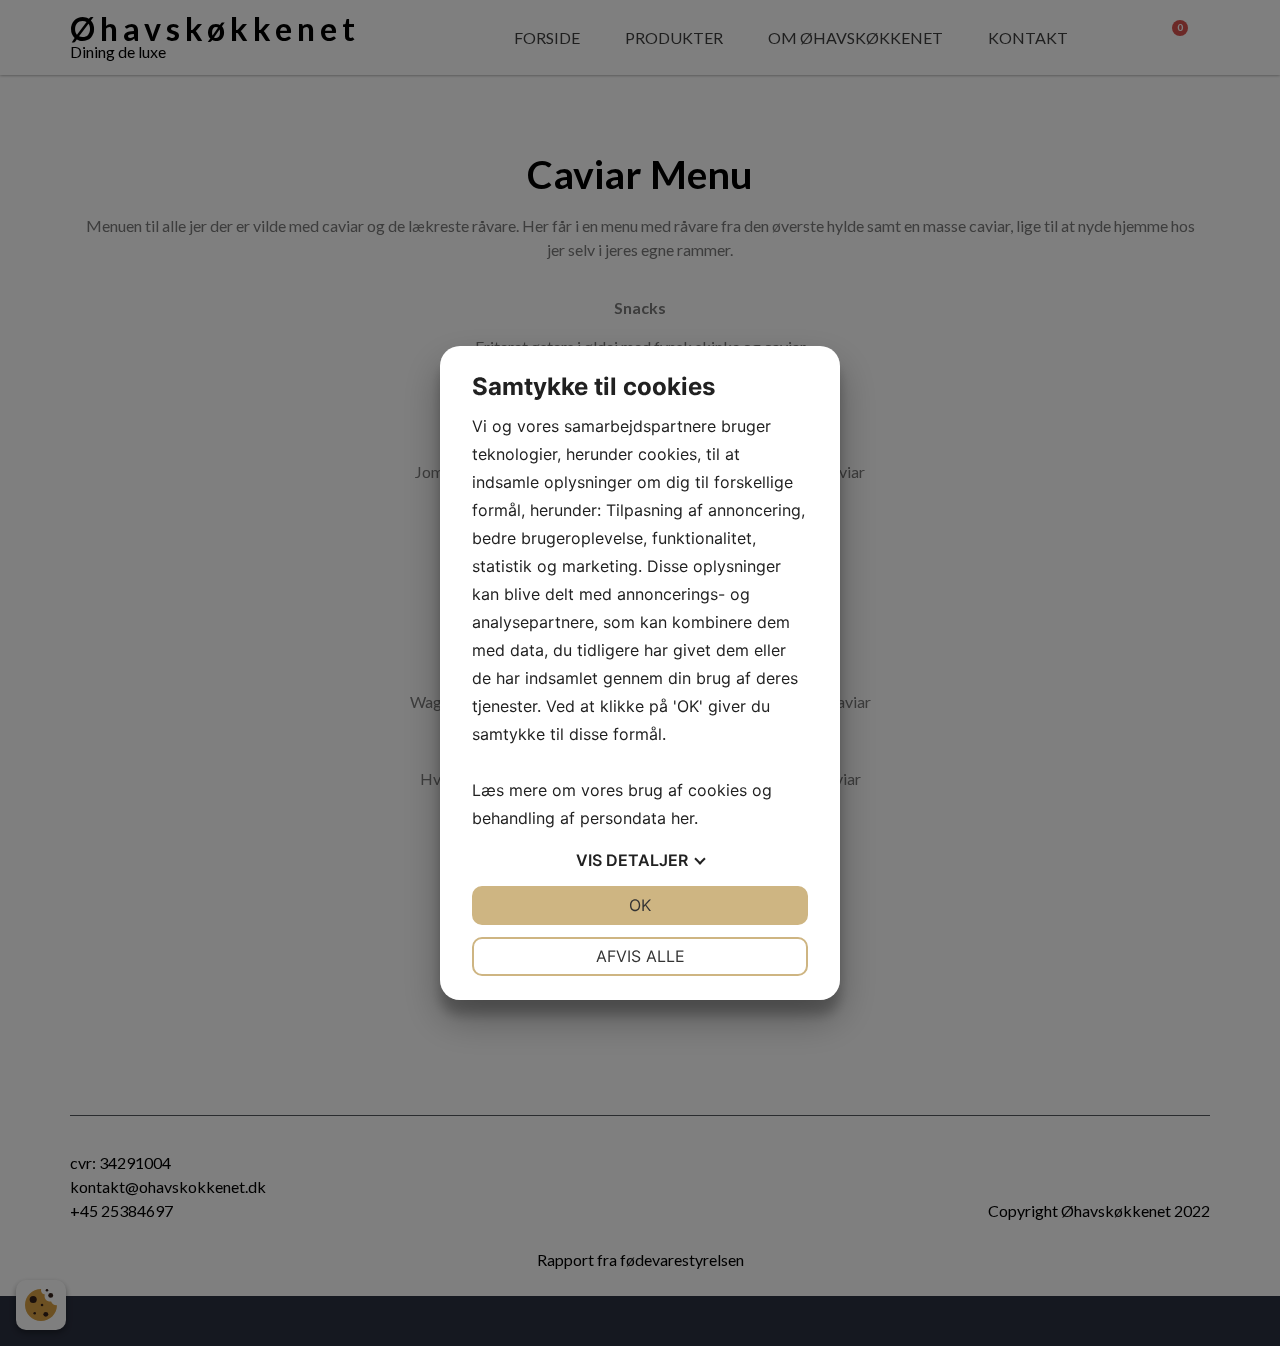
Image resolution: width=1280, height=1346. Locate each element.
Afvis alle (640, 956)
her (682, 818)
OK (640, 905)
